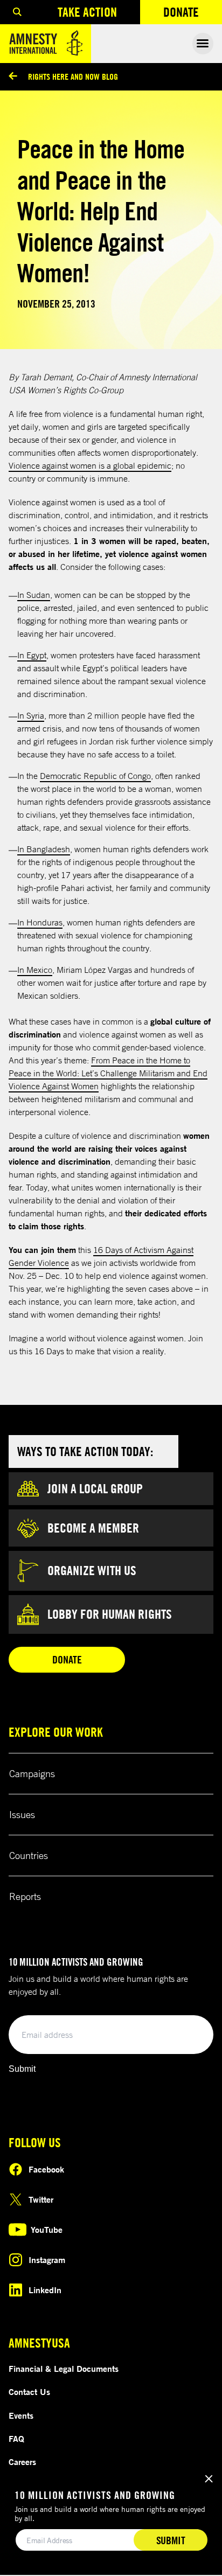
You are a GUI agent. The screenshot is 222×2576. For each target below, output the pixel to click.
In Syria (31, 715)
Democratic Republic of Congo (95, 776)
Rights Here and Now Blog (73, 76)
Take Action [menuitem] (87, 12)
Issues (22, 1814)
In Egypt (32, 655)
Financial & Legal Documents (64, 2369)
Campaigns (32, 1773)
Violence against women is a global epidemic (90, 465)
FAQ (16, 2439)
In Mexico (35, 970)
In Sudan (34, 595)
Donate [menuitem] (193, 14)
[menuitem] (17, 12)
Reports (25, 1896)
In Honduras (40, 922)
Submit (22, 2069)
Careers (22, 2462)
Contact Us (29, 2392)
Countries (29, 1855)
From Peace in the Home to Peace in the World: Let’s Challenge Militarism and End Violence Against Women (108, 1073)
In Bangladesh (44, 849)
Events (21, 2415)
